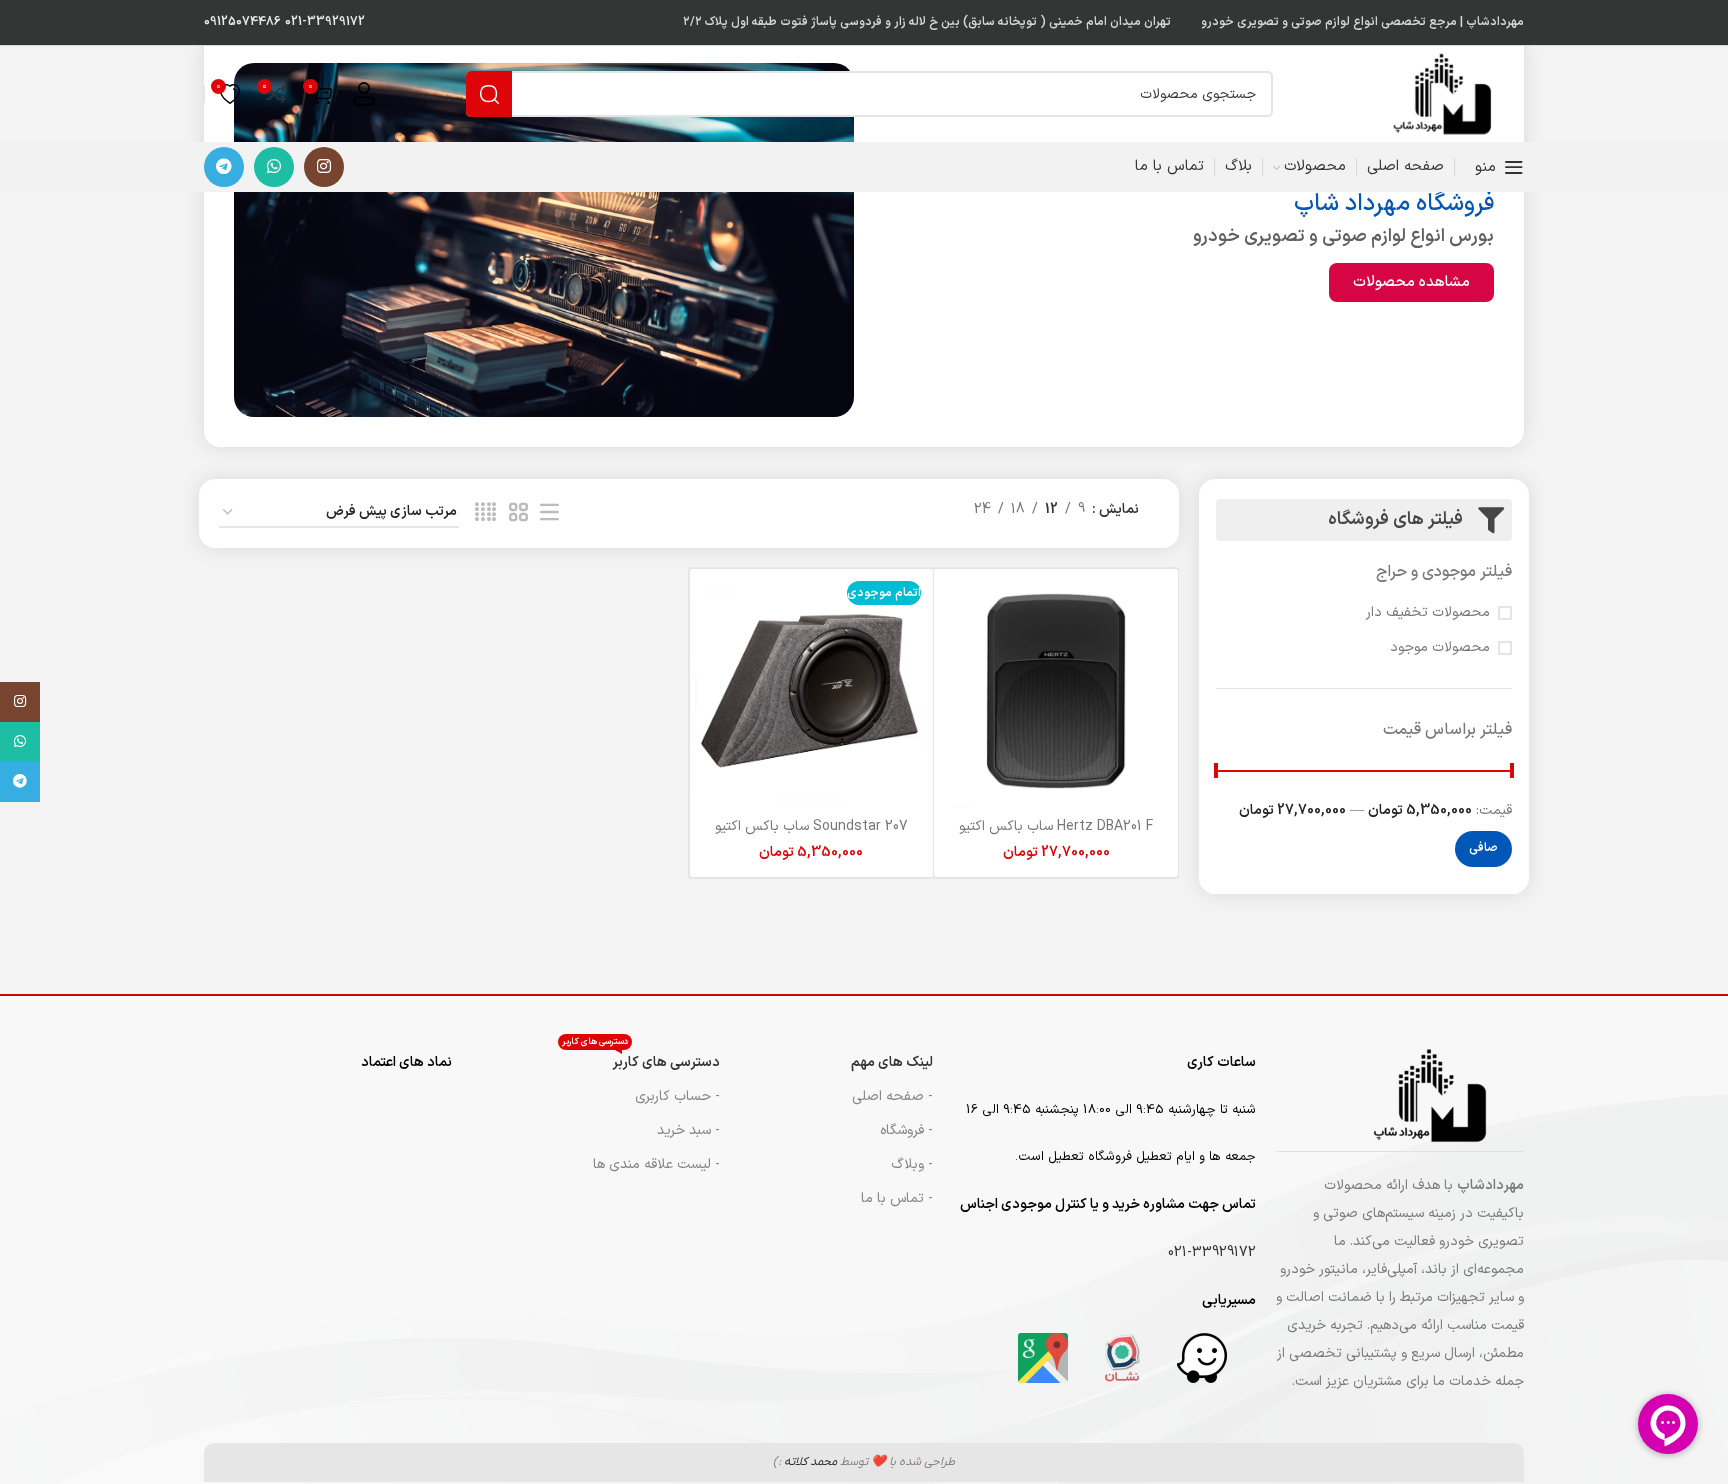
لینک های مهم (892, 1062)
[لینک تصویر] (1202, 1357)
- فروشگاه (906, 1130)
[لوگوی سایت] (1454, 93)
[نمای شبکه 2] (518, 513)
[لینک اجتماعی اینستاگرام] (324, 167)
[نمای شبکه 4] (485, 513)
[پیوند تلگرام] (224, 167)
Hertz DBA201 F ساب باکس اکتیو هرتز (1056, 836)
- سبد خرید (688, 1130)
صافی (1483, 848)
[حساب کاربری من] (364, 94)
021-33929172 (325, 22)
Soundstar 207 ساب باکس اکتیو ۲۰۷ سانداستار (811, 836)
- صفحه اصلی (892, 1096)
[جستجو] (489, 94)
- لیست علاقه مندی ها (656, 1164)
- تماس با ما (897, 1198)
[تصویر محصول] (1056, 691)
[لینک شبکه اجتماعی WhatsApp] (274, 167)
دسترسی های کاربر (641, 1059)
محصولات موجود (1440, 648)
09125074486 (242, 22)
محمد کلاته (810, 1462)
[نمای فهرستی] (549, 513)
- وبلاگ (912, 1164)
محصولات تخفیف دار (1428, 613)
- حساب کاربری (677, 1096)
